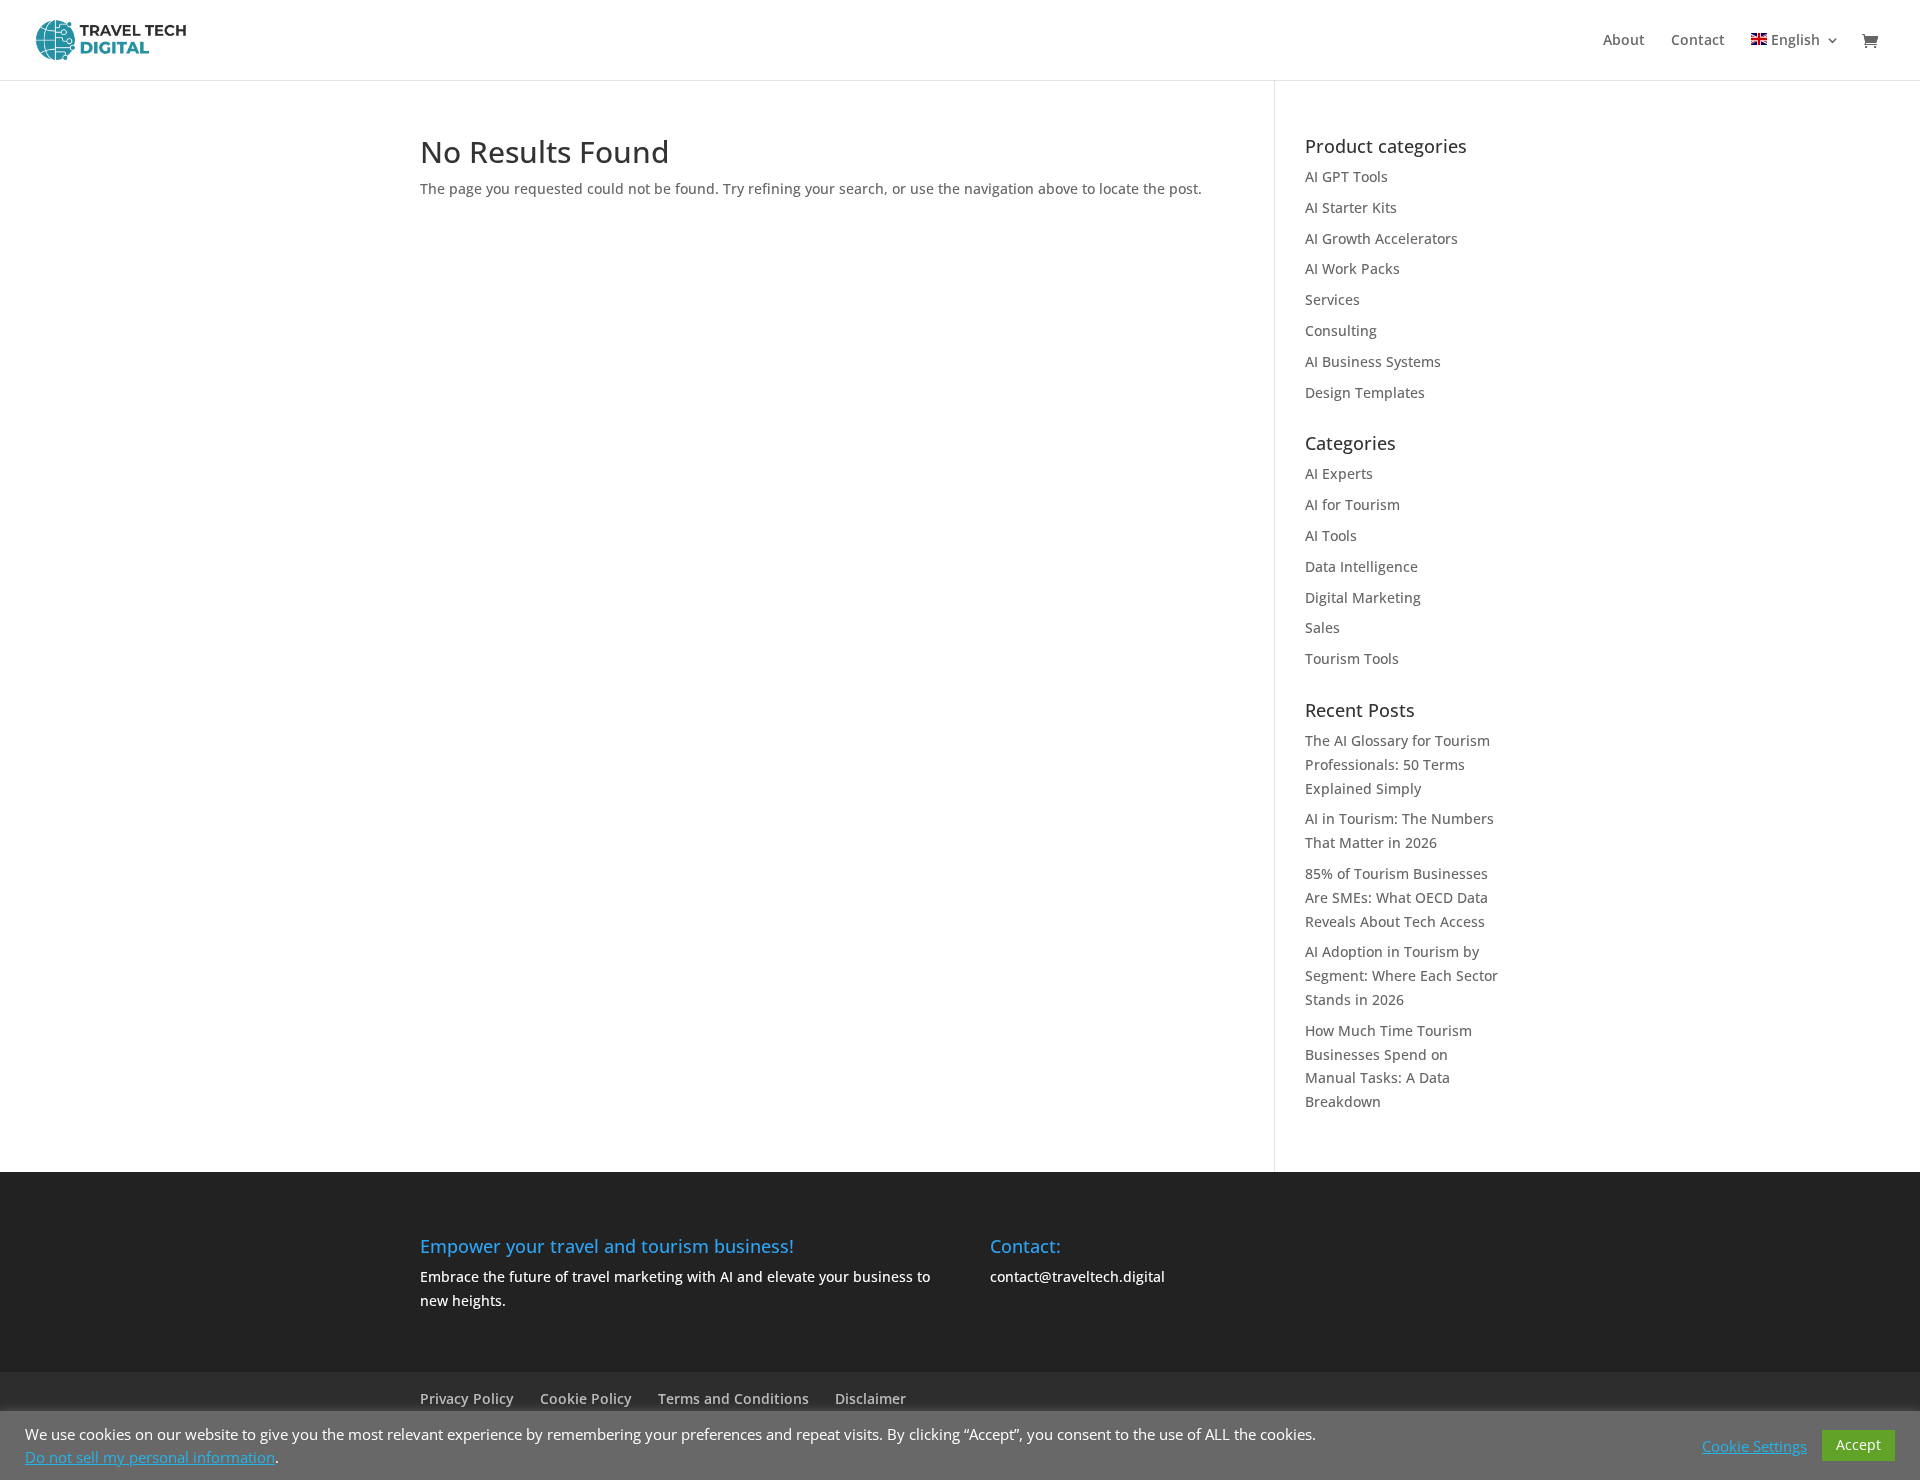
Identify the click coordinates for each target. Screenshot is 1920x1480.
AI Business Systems (1373, 361)
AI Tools (1331, 535)
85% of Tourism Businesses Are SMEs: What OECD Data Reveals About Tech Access (1396, 897)
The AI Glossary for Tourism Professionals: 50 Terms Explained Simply (1397, 764)
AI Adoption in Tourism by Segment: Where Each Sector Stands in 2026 (1401, 975)
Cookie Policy (586, 1398)
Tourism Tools (1352, 658)
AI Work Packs (1352, 268)
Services (1332, 299)
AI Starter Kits (1351, 207)
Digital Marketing (1363, 597)
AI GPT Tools (1346, 176)
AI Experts (1339, 473)
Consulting (1341, 330)
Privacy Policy (467, 1398)
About (1624, 41)
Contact (1698, 41)
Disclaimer (870, 1398)
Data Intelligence (1361, 566)
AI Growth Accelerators (1381, 238)
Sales (1322, 627)
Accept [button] (1858, 1444)
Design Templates (1365, 392)
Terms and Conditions (733, 1398)
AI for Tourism (1352, 504)
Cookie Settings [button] (1754, 1446)
